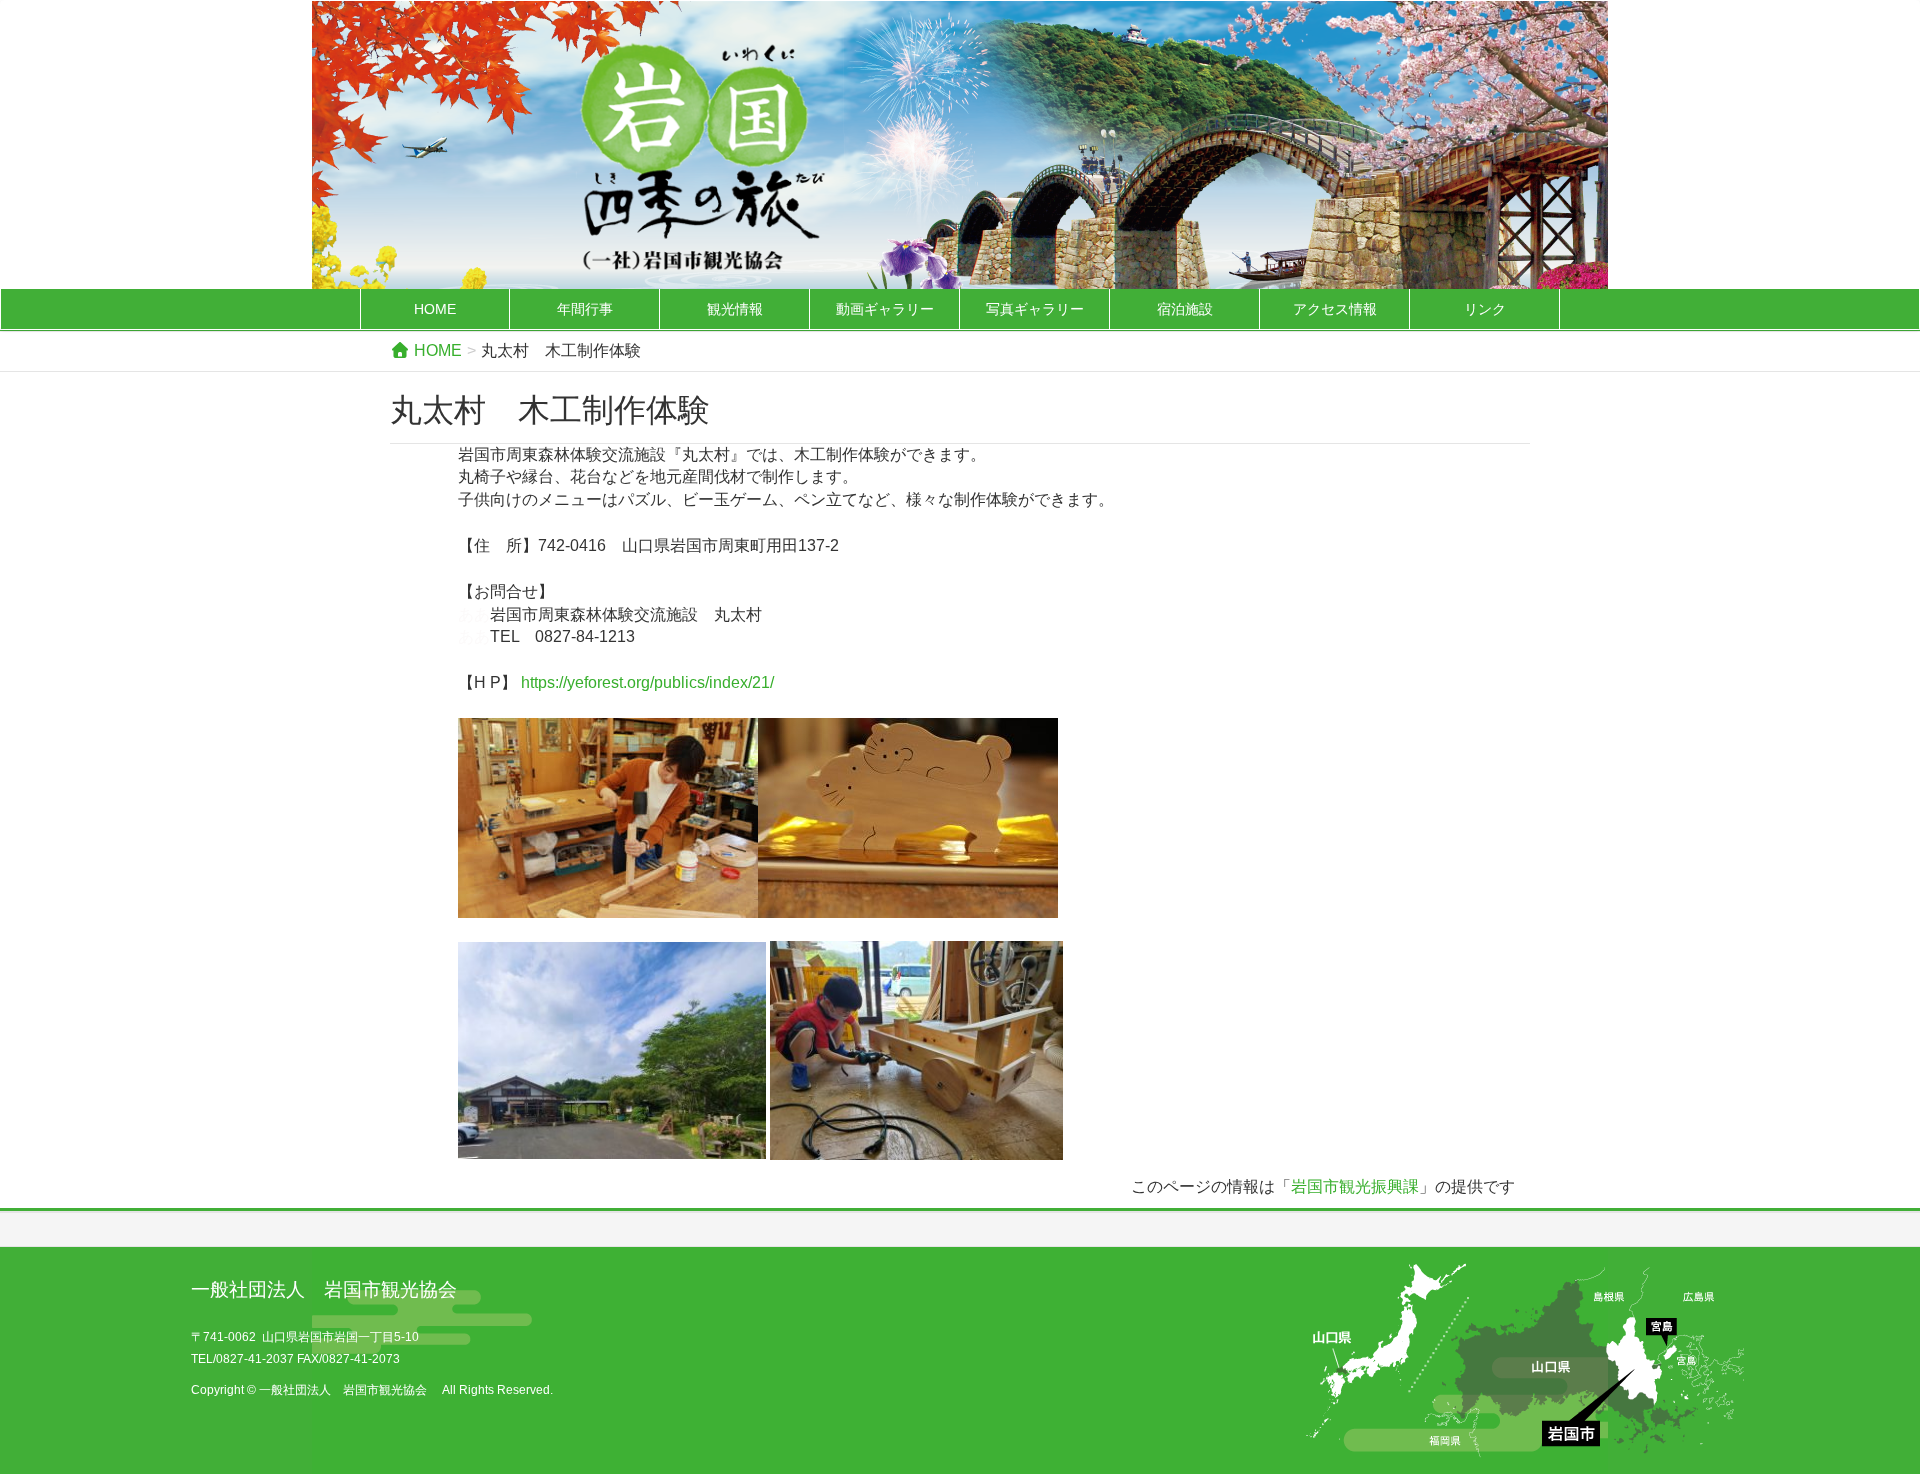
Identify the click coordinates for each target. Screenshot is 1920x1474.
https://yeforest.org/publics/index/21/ (647, 682)
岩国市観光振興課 (1355, 1186)
